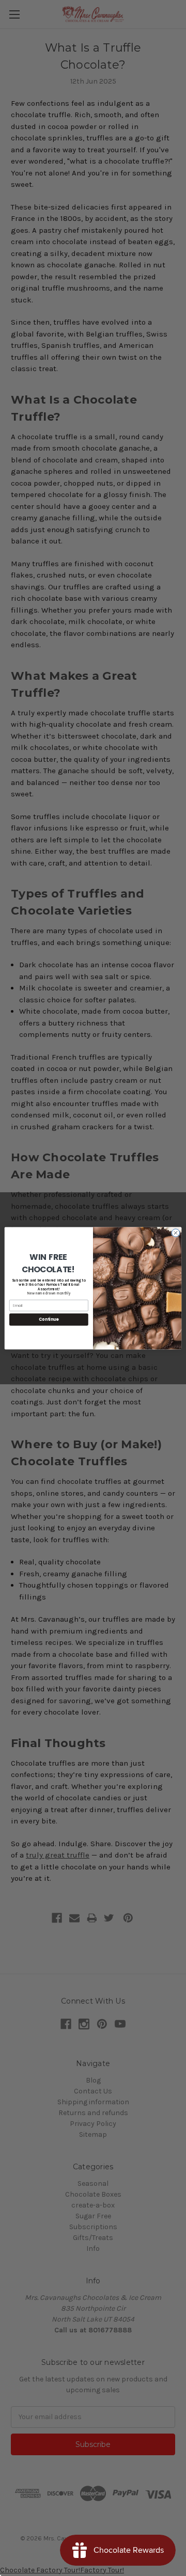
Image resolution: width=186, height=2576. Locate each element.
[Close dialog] (175, 1232)
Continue (49, 1319)
